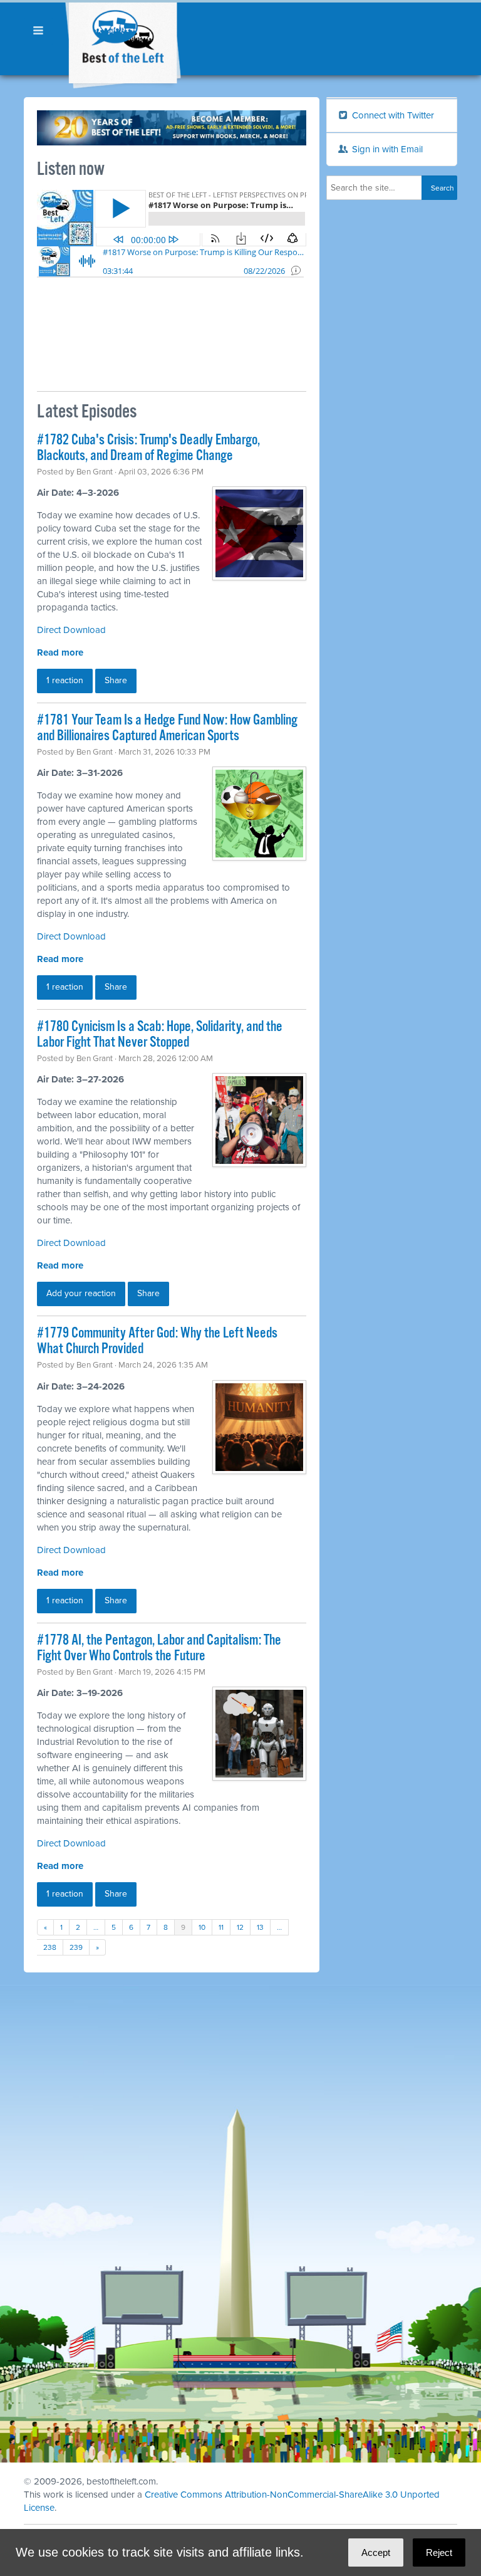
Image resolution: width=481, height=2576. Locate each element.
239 (76, 1947)
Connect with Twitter (392, 115)
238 (50, 1947)
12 (240, 1927)
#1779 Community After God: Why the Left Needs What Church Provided (157, 1341)
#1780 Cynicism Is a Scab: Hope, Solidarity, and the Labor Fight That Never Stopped (160, 1035)
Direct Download (71, 630)
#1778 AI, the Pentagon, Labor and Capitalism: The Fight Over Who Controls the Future (159, 1648)
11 (221, 1927)
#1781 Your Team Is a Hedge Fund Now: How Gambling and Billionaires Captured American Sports (167, 728)
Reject (439, 2552)
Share (116, 680)
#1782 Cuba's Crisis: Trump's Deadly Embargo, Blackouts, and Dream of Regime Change (148, 448)
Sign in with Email (386, 149)
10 (202, 1927)
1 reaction (65, 680)
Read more (60, 652)
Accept (376, 2552)
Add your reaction (81, 1293)
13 (260, 1927)
